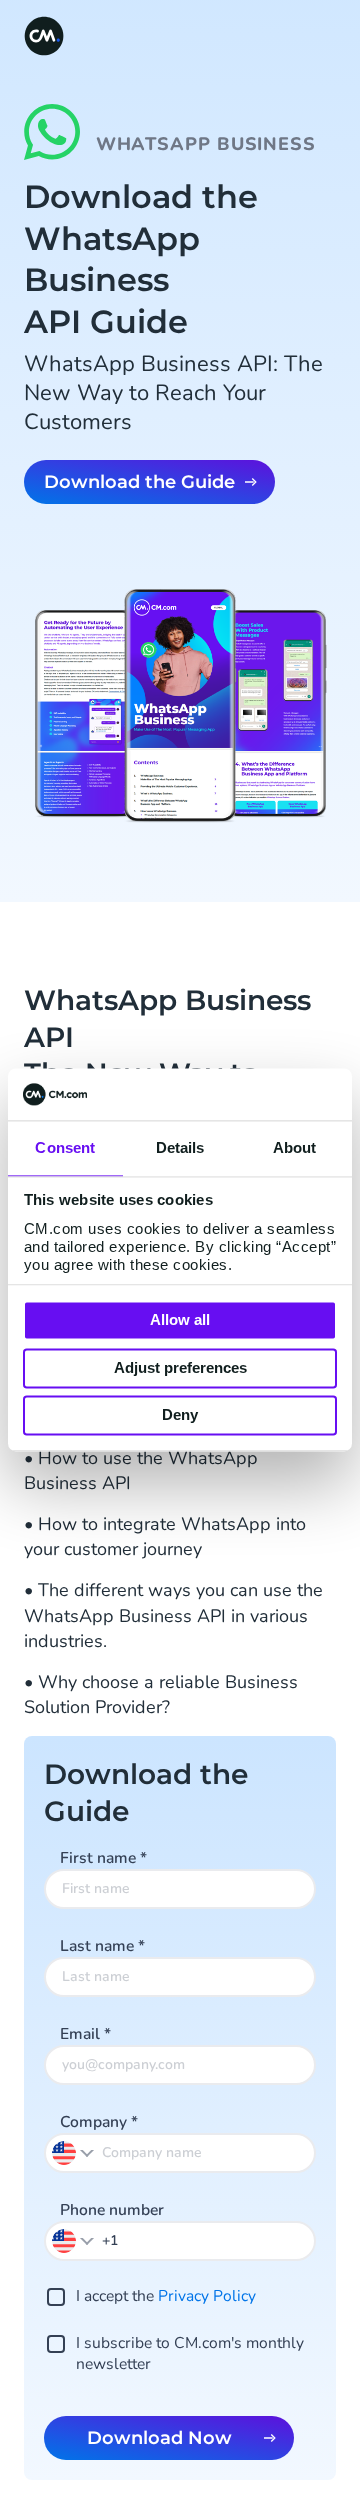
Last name (102, 1946)
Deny (180, 1415)
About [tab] (295, 1148)
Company (99, 2122)
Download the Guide (139, 482)
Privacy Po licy (207, 2296)
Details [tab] (180, 1148)
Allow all (180, 1320)
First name (103, 1858)
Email (85, 2034)
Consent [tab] (65, 1148)
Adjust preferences (180, 1367)
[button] (74, 2240)
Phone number (112, 2210)
